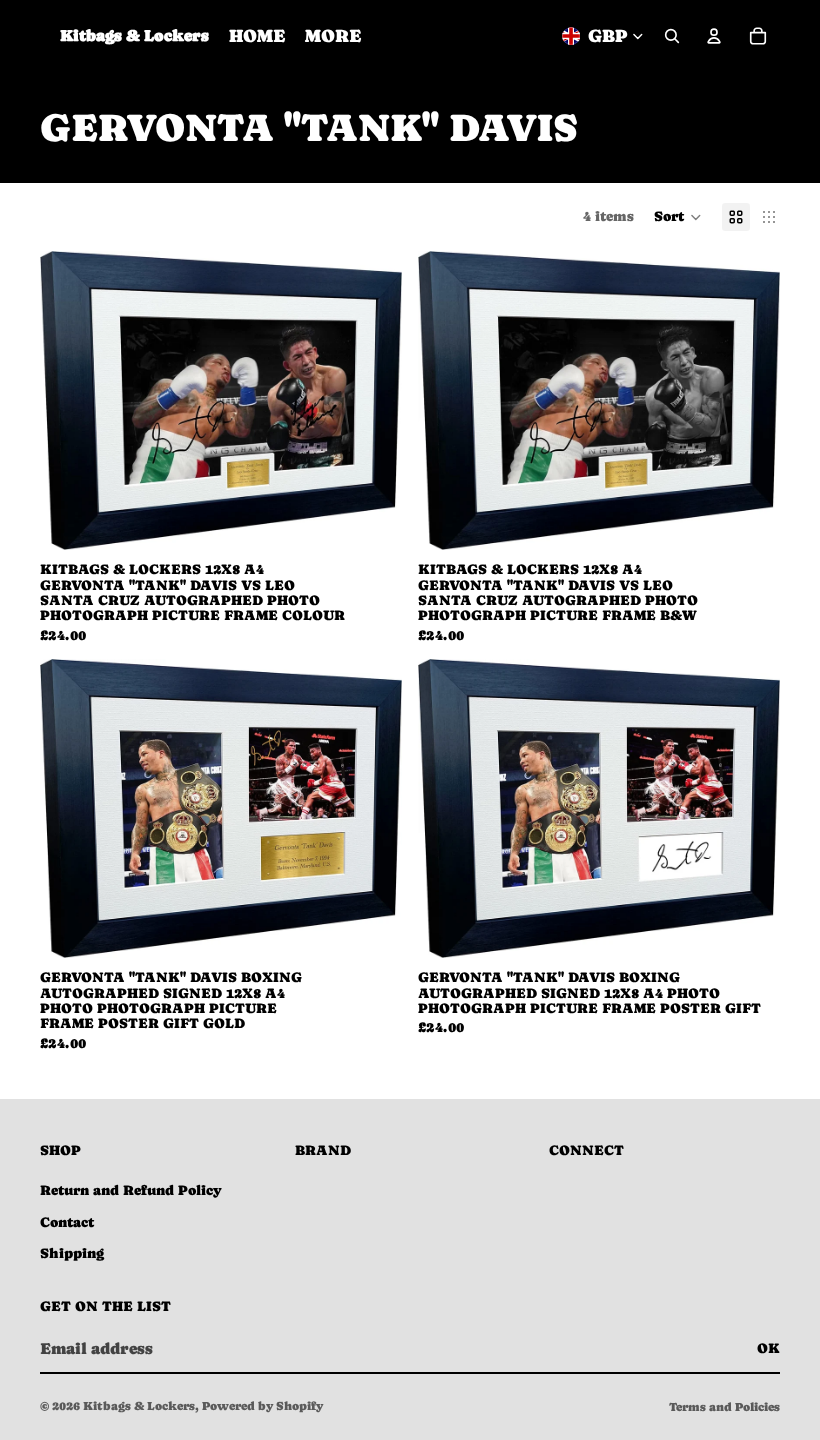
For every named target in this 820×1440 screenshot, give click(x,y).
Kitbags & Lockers (139, 1406)
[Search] (672, 36)
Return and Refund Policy (131, 1190)
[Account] (714, 36)
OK (768, 1348)
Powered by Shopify (262, 1406)
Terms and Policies (724, 1407)
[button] (678, 217)
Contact (67, 1222)
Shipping (72, 1253)
